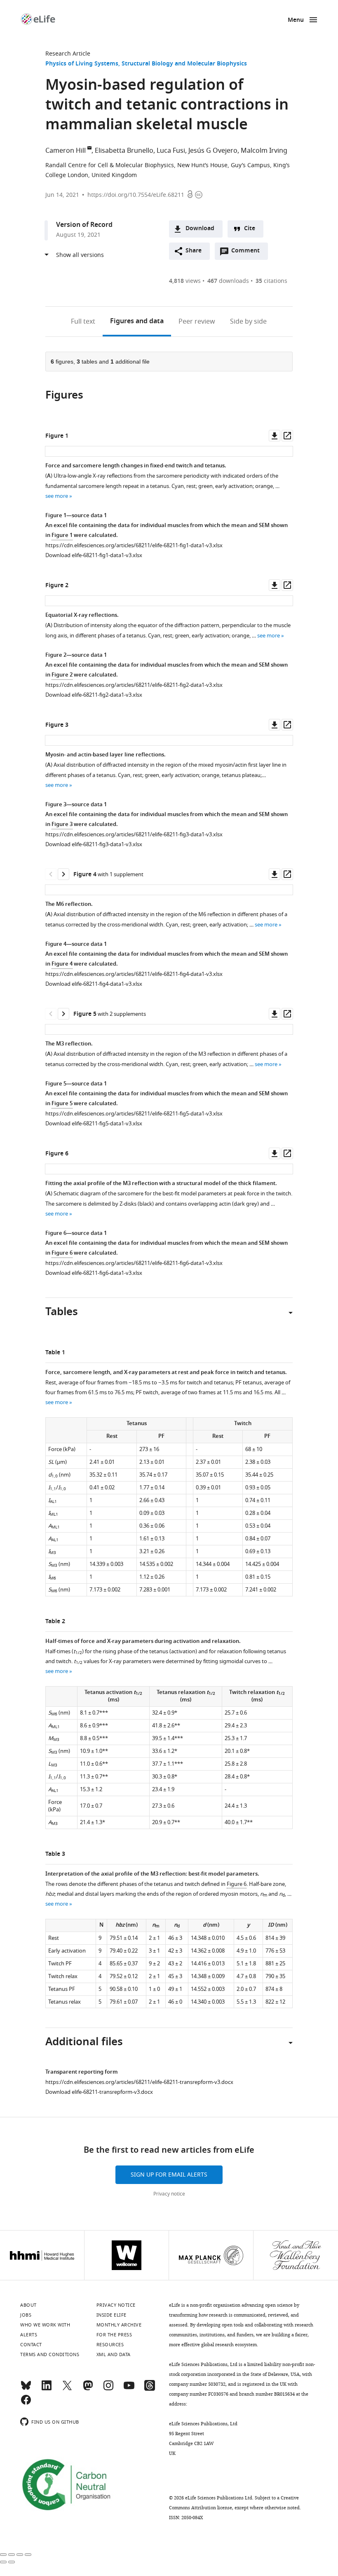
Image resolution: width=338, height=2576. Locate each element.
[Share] (12, 2555)
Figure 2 (62, 675)
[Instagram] (108, 2389)
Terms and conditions (50, 2354)
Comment (248, 253)
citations (271, 281)
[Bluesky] (26, 2389)
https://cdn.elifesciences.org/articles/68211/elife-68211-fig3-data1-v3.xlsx (134, 834)
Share (194, 251)
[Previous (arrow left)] (3, 2562)
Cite (250, 229)
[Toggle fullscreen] (20, 2555)
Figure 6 (62, 1253)
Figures (137, 322)
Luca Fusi (171, 151)
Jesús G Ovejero (213, 151)
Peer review (197, 322)
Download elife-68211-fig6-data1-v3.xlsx (94, 1273)
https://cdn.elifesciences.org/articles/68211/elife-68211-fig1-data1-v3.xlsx (134, 545)
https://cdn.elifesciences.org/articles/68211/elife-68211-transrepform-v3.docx (139, 2082)
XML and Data (114, 2354)
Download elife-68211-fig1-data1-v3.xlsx (94, 555)
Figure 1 (62, 535)
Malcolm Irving (264, 151)
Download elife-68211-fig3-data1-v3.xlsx (94, 844)
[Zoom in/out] (28, 2555)
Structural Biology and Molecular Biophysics (184, 64)
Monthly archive (119, 2325)
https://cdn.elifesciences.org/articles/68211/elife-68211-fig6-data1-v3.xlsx (134, 1263)
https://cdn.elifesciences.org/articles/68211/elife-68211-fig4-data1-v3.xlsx (134, 974)
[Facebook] (26, 2403)
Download (200, 229)
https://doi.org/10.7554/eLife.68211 (136, 195)
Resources (110, 2345)
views (185, 281)
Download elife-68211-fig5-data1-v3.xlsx (94, 1123)
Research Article (68, 54)
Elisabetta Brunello (124, 151)
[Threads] (150, 2389)
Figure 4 (62, 964)
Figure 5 (62, 1104)
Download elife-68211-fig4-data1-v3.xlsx (94, 984)
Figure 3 (62, 825)
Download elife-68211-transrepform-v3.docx (99, 2092)
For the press (114, 2335)
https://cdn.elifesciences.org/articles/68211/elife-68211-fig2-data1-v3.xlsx (134, 685)
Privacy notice (169, 2194)
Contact (31, 2345)
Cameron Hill (66, 151)
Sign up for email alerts (169, 2175)
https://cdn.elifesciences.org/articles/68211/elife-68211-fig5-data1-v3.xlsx (134, 1114)
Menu (296, 20)
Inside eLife (111, 2315)
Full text (83, 322)
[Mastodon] (88, 2389)
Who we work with (45, 2325)
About (28, 2305)
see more (57, 496)
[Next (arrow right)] (12, 2562)
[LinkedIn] (47, 2389)
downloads (228, 281)
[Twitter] (67, 2389)
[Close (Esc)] (3, 2555)
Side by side (248, 322)
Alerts (29, 2335)
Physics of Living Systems (82, 64)
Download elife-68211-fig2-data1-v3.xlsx (94, 695)
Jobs (26, 2315)
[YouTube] (129, 2389)
